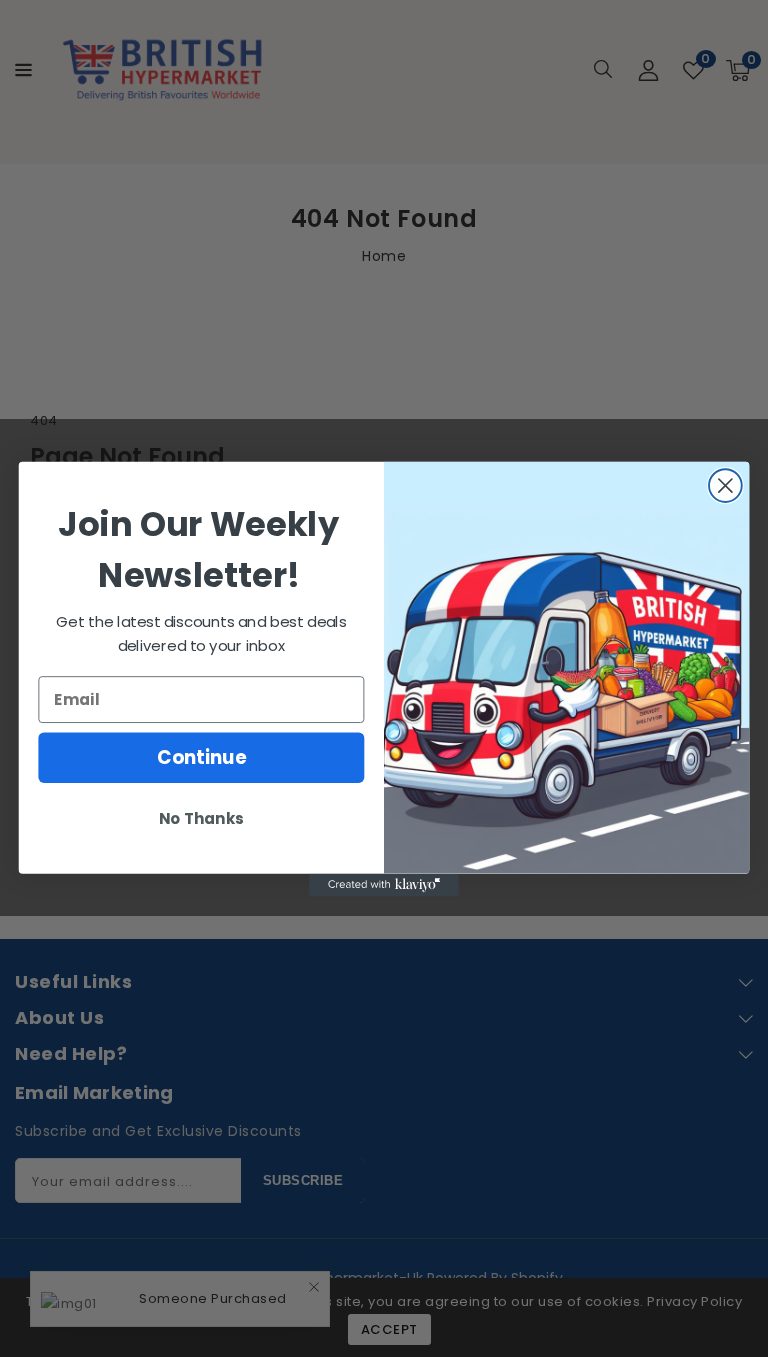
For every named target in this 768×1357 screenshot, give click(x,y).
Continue (201, 757)
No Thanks (201, 819)
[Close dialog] (725, 485)
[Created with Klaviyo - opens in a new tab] (384, 884)
